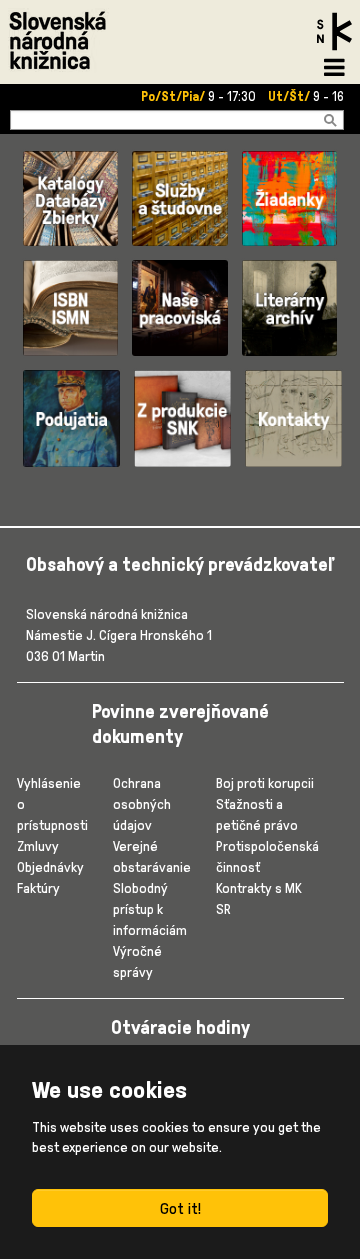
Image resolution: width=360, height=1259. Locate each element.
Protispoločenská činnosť (267, 856)
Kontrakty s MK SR (259, 898)
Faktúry (38, 887)
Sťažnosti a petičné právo (257, 814)
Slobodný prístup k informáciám (150, 908)
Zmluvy (38, 845)
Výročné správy (137, 961)
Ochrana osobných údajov (142, 803)
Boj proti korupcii (265, 782)
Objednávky (50, 866)
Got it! (180, 1208)
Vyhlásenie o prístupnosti (52, 803)
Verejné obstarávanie (152, 856)
